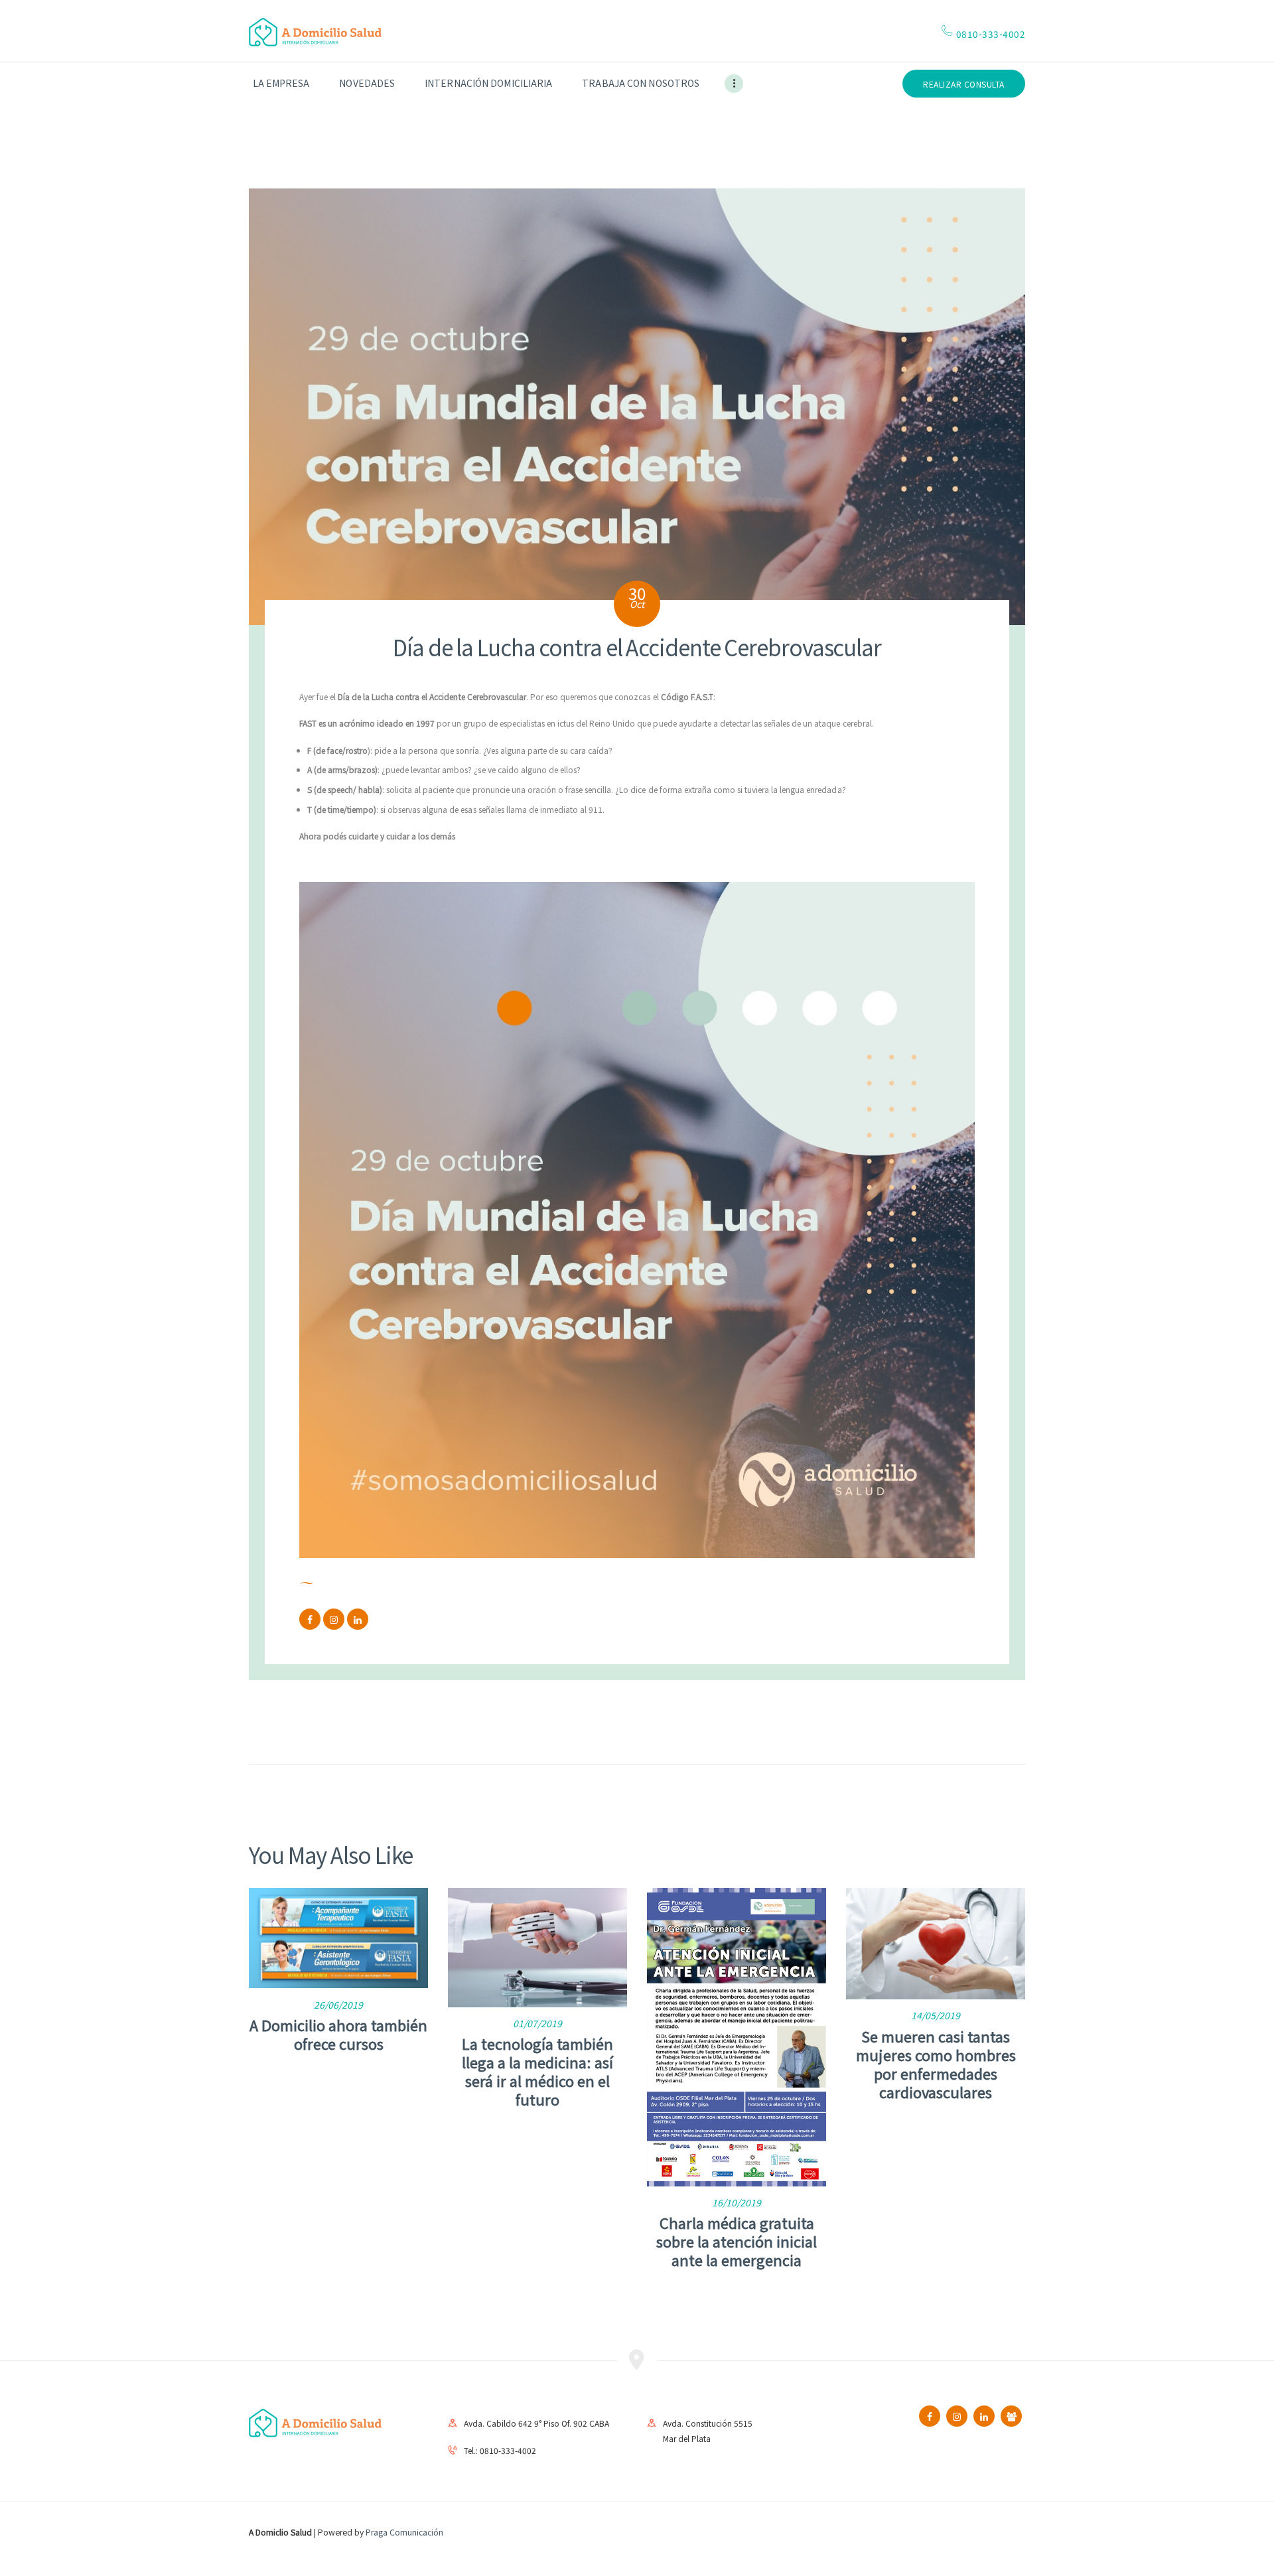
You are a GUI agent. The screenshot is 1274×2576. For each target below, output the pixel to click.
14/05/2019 (936, 2015)
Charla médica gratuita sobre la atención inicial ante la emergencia (737, 2241)
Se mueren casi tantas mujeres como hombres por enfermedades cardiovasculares (936, 2064)
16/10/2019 (737, 2202)
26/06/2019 (338, 2005)
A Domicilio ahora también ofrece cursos (338, 2034)
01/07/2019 (537, 2023)
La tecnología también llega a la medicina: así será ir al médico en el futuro (537, 2071)
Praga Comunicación (404, 2532)
